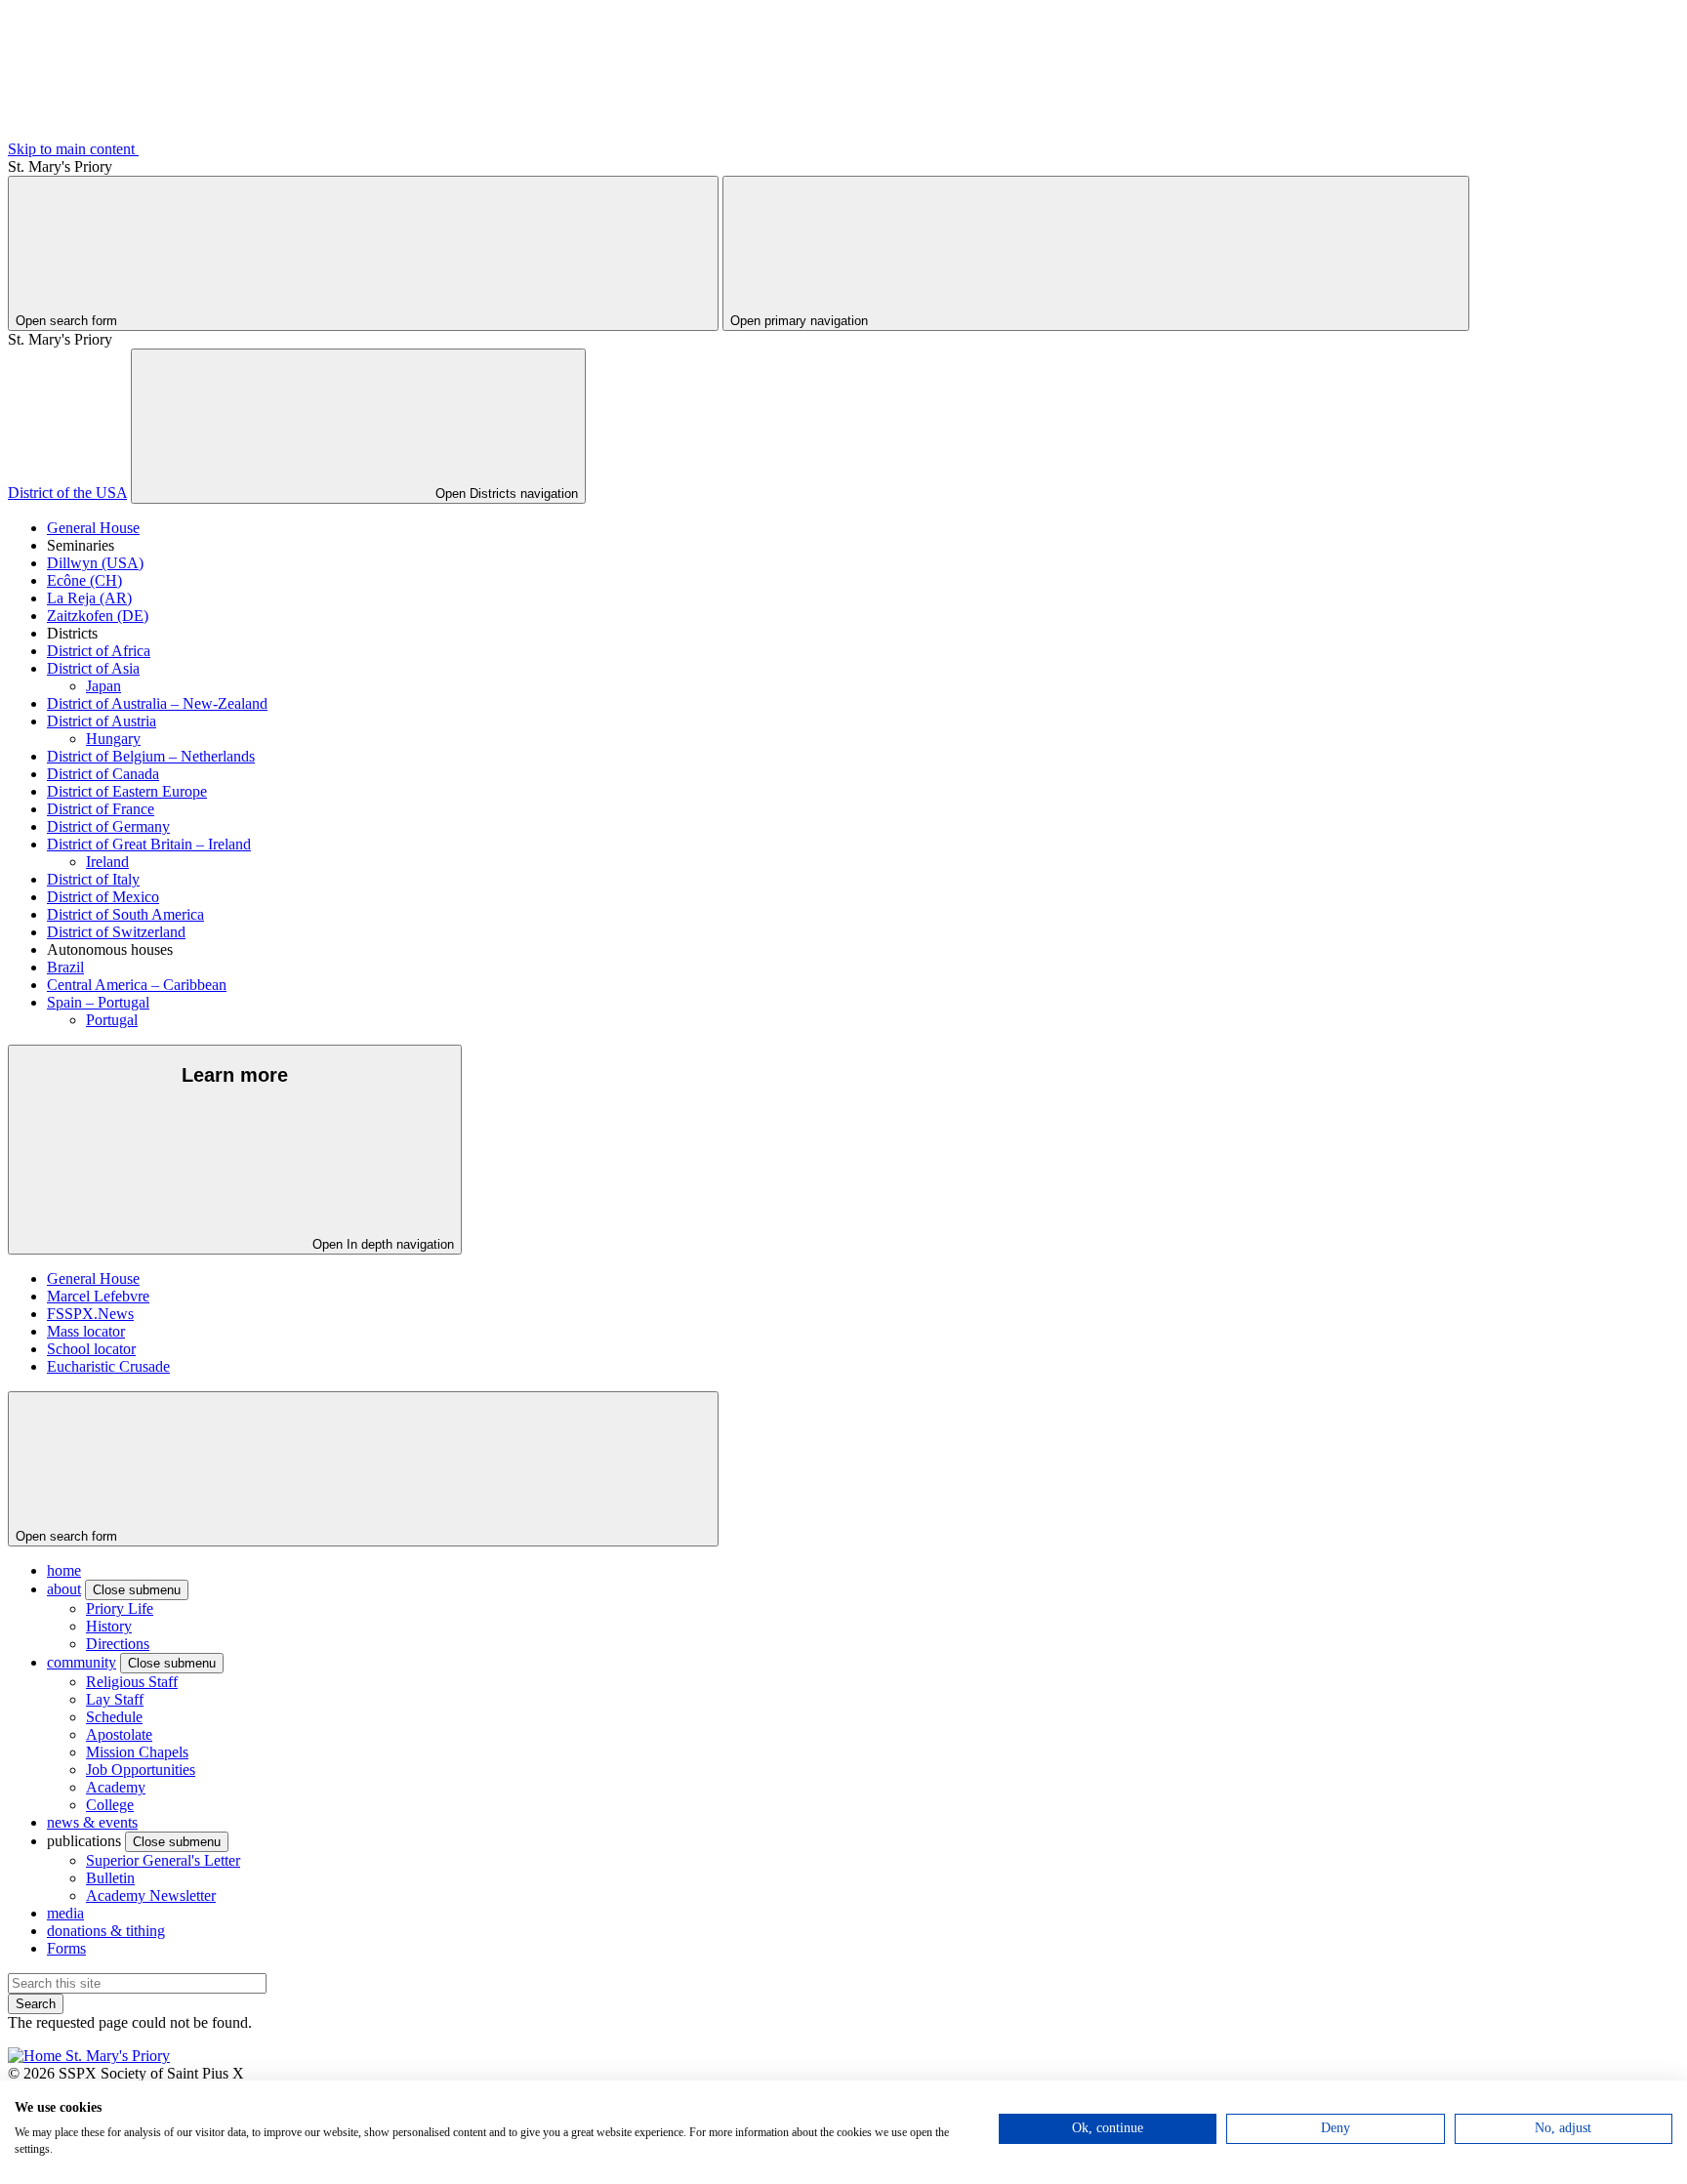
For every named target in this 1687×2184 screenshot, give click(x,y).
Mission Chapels (137, 1752)
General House (93, 528)
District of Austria (102, 721)
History (109, 1626)
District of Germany (108, 826)
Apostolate (119, 1734)
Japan (103, 686)
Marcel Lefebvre (98, 1296)
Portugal (112, 1020)
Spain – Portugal (98, 1002)
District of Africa (99, 651)
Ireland (107, 862)
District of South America (125, 914)
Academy (116, 1787)
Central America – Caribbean (137, 985)
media (65, 1913)
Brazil (65, 967)
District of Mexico (103, 897)
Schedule (114, 1717)
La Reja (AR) (89, 598)
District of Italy (93, 879)
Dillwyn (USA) (95, 563)
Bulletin (110, 1878)
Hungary (113, 739)
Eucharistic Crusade (108, 1366)
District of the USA (67, 493)
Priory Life (120, 1608)
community (82, 1662)
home (64, 1570)
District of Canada (103, 774)
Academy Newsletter (151, 1896)
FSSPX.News (90, 1314)
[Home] (89, 2056)
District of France (101, 809)
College (110, 1805)
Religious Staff (132, 1682)
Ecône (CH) (84, 580)
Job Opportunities (141, 1770)
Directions (118, 1644)
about (64, 1589)
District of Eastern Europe (127, 791)
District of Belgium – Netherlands (151, 756)
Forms (66, 1948)
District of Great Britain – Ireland (149, 844)
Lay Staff (115, 1699)
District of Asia (93, 668)
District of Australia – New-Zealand (157, 703)
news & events (92, 1822)
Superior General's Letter (163, 1860)
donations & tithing (106, 1931)
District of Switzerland (116, 932)
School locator (91, 1349)
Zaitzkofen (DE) (98, 616)
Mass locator (86, 1331)
